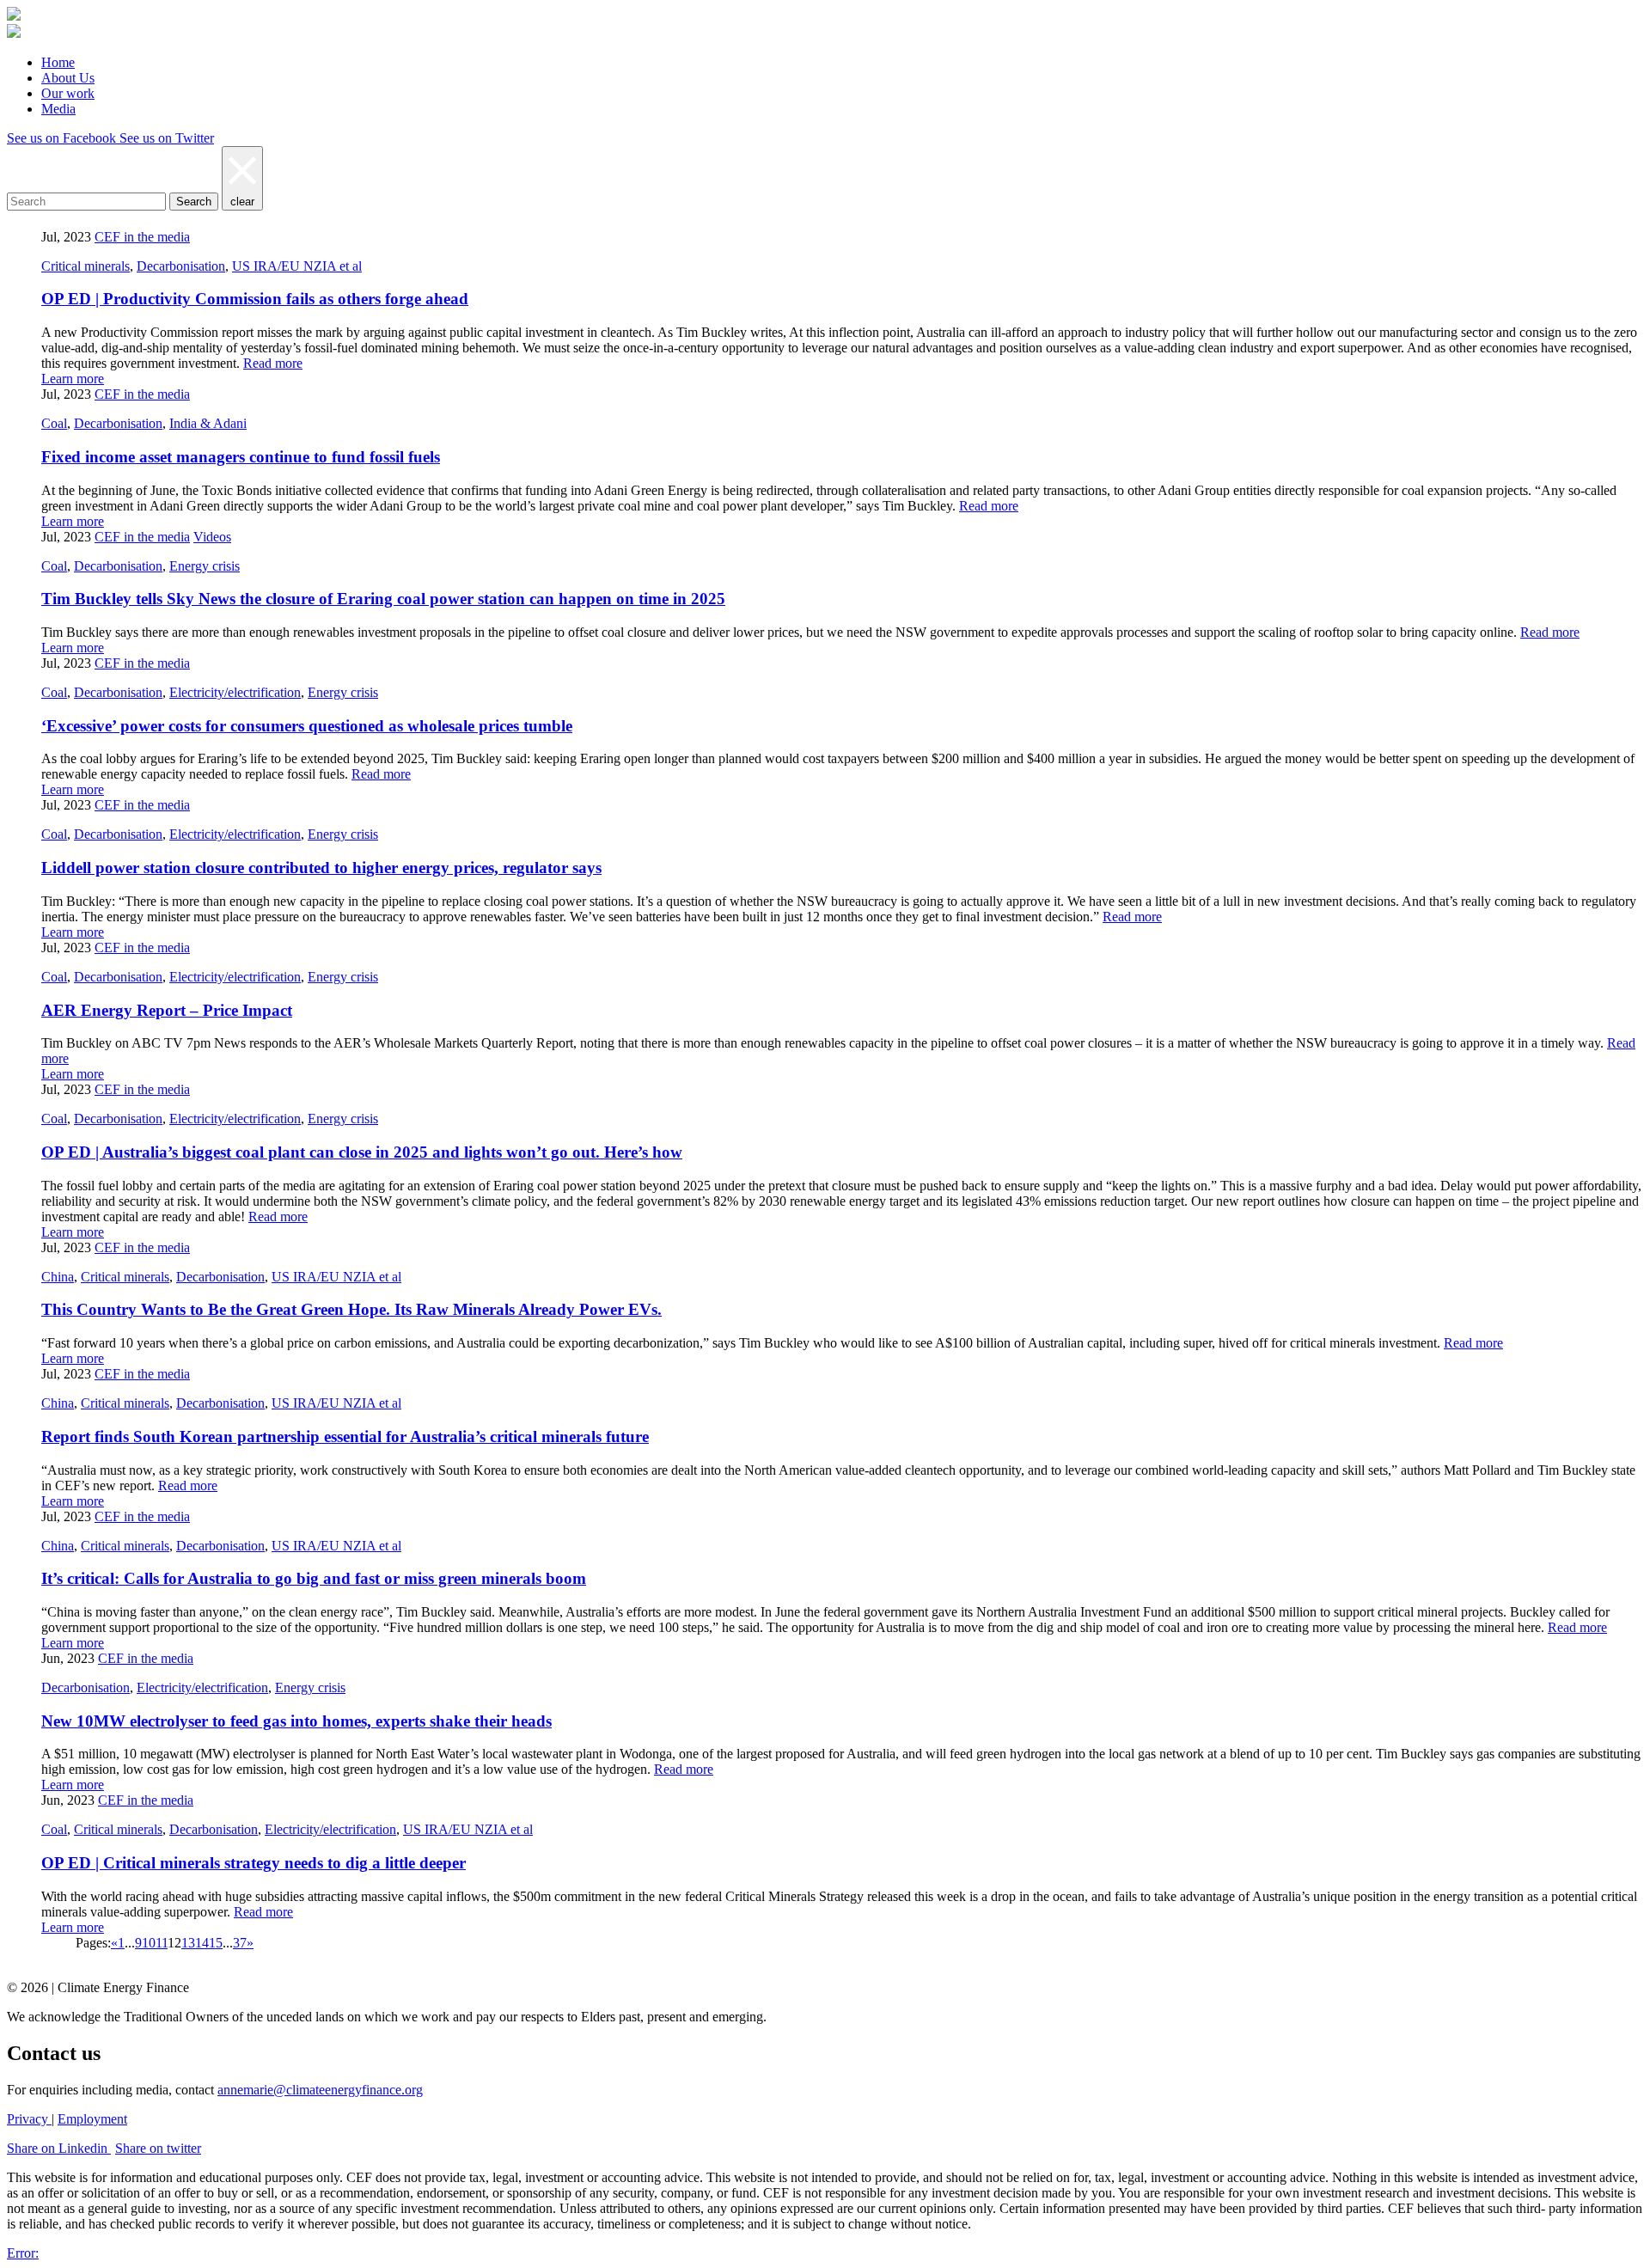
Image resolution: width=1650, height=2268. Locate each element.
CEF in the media (142, 237)
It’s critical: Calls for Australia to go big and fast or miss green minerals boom (314, 1578)
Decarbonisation (181, 266)
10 (149, 1943)
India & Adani (208, 423)
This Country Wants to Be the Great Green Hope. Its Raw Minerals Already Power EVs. (351, 1309)
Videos (212, 537)
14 (202, 1943)
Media (58, 109)
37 (240, 1943)
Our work (68, 93)
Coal (54, 423)
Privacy (29, 2119)
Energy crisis (205, 566)
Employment (92, 2119)
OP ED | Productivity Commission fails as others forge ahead (255, 299)
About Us (68, 78)
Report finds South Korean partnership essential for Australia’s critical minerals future (345, 1437)
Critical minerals (86, 266)
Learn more (73, 379)
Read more (273, 363)
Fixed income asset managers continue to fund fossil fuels (241, 457)
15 (216, 1943)
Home (58, 62)
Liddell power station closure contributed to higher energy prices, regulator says (321, 868)
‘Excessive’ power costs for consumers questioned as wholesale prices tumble (307, 726)
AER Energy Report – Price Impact (167, 1010)
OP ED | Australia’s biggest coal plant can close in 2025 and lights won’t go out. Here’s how (362, 1152)
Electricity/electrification (235, 692)
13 (188, 1943)
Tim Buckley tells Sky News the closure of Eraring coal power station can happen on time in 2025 (383, 599)
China (58, 1277)
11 (162, 1943)
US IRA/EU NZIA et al (297, 266)
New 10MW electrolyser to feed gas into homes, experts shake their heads (296, 1721)
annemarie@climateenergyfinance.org (320, 2090)
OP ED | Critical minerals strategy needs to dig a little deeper (254, 1863)
